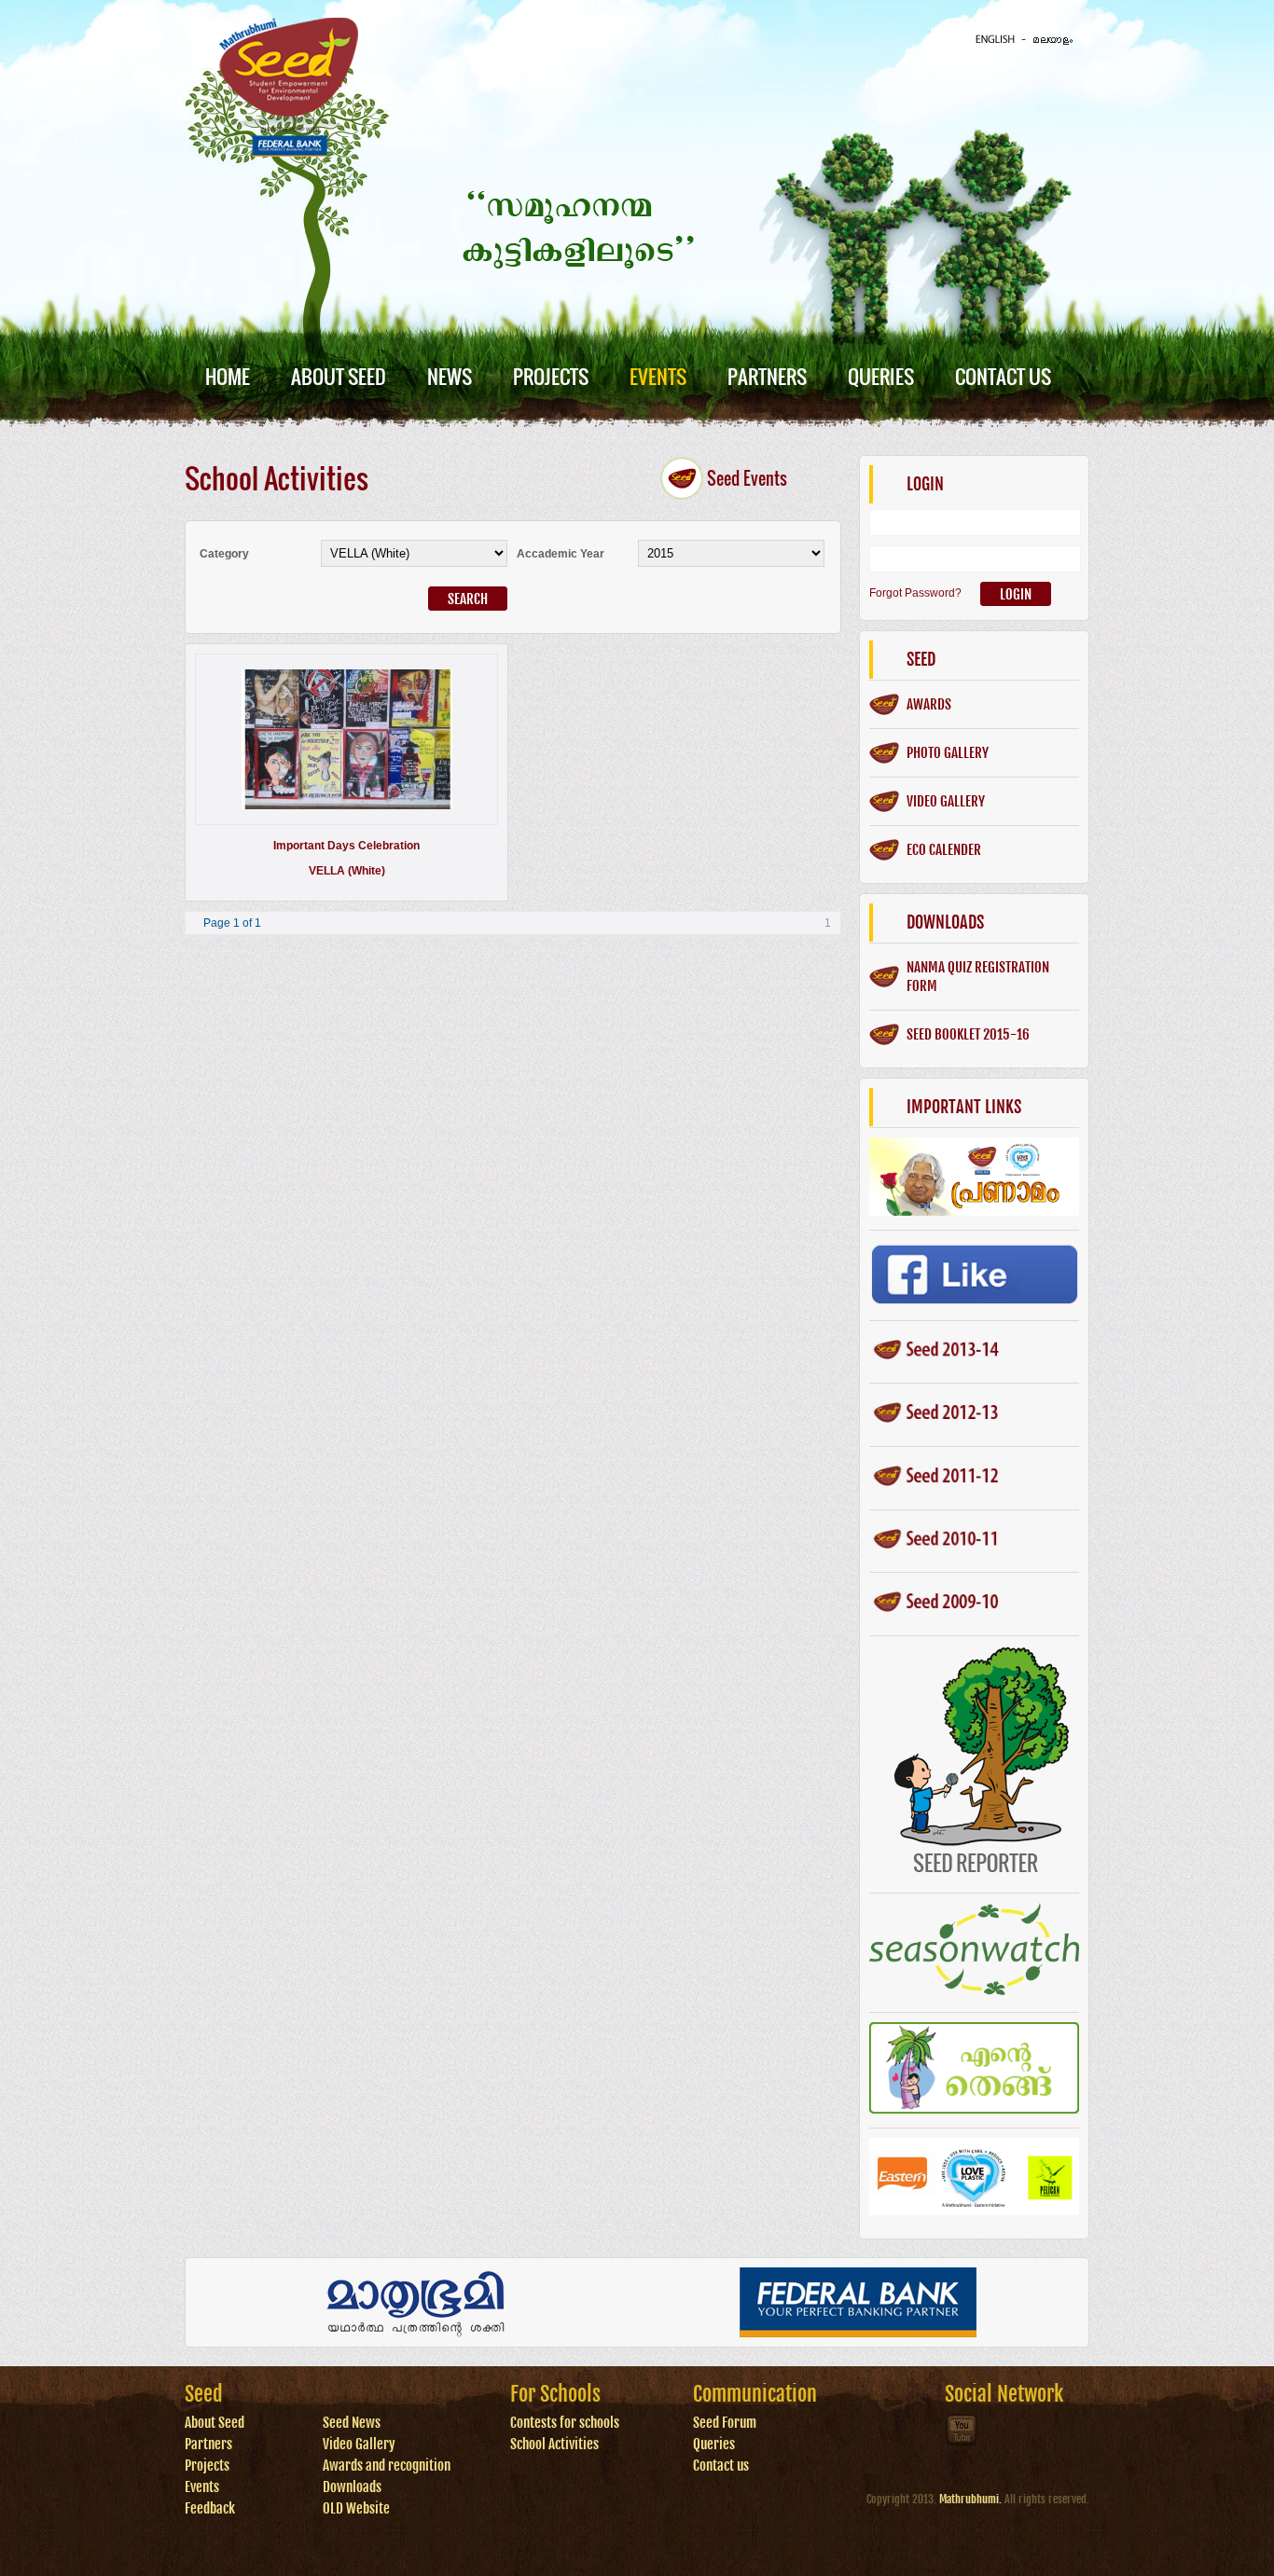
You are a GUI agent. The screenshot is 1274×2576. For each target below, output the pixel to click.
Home (228, 376)
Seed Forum (725, 2423)
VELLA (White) (347, 871)
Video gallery (946, 801)
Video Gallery (359, 2444)
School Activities (554, 2444)
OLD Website (356, 2508)
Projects (551, 376)
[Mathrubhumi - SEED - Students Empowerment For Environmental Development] (289, 153)
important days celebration (346, 846)
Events (658, 376)
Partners (767, 376)
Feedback (210, 2508)
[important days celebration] (347, 806)
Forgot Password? (915, 593)
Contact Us (1003, 376)
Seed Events (747, 478)
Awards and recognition (387, 2466)
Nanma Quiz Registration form (978, 977)
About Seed (339, 376)
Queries (881, 376)
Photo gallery (948, 753)
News (450, 376)
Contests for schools (565, 2423)
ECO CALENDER (944, 850)
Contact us (721, 2466)
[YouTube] (962, 2444)
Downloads (352, 2487)
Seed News (352, 2423)
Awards (929, 704)
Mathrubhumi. (970, 2499)
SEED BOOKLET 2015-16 (968, 1034)
